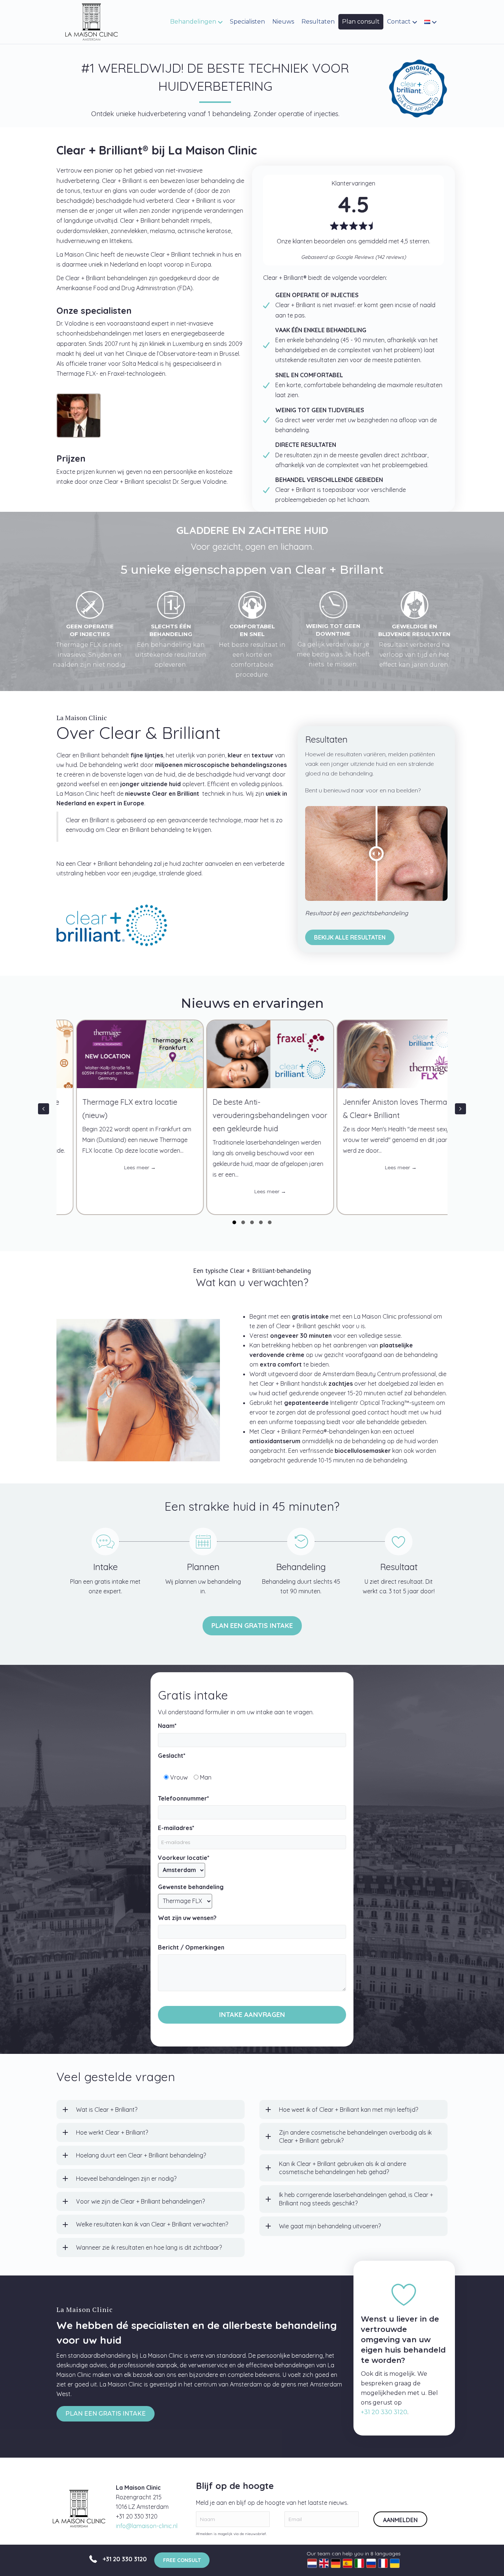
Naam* (167, 1726)
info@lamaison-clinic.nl (147, 2526)
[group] (132, 1117)
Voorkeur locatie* (184, 1858)
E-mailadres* (176, 1828)
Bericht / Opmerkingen (191, 1947)
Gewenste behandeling (191, 1887)
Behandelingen (193, 22)
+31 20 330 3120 (384, 2412)
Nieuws (283, 22)
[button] (173, 868)
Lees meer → (153, 1191)
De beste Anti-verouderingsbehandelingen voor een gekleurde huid (132, 1115)
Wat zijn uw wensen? (187, 1918)
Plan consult (361, 22)
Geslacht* (172, 1756)
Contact (399, 22)
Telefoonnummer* (184, 1798)
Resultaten (318, 22)
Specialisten (247, 22)
